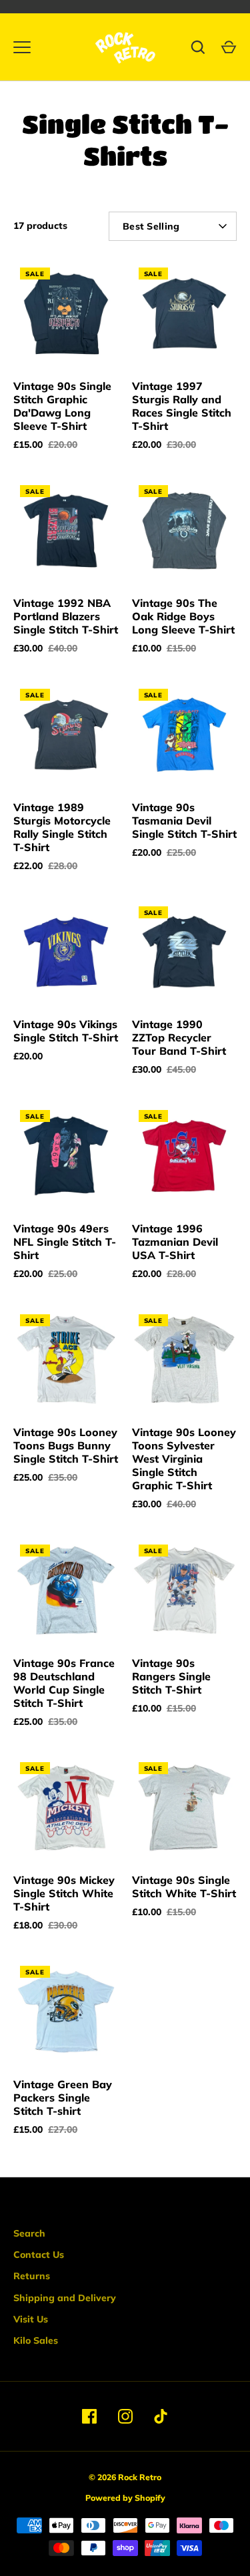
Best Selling (151, 226)
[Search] (198, 47)
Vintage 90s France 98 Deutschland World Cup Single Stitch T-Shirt (64, 1683)
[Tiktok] (161, 2416)
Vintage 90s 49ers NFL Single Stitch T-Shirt (65, 1242)
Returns (32, 2276)
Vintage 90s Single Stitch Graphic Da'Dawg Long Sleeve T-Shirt (62, 406)
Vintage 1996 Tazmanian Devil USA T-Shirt (175, 1242)
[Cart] (229, 47)
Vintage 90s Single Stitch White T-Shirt (184, 1887)
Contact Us (39, 2255)
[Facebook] (89, 2416)
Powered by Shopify (125, 2498)
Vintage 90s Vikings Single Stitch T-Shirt (66, 1031)
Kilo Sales (36, 2340)
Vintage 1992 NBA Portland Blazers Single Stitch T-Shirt (66, 616)
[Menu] (22, 47)
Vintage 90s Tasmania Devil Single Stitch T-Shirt (184, 821)
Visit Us (31, 2319)
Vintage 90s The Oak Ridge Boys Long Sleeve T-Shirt (183, 616)
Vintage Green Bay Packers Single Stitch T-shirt (63, 2098)
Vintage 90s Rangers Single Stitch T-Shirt (171, 1676)
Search (29, 2233)
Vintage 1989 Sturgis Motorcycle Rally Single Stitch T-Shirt (62, 827)
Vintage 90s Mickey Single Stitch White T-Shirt (64, 1893)
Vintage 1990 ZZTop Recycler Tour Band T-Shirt (179, 1037)
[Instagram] (125, 2416)
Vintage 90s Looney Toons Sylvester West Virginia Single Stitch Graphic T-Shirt (184, 1459)
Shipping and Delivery (65, 2298)
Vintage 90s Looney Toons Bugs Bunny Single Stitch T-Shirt (66, 1445)
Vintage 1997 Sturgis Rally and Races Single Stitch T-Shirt (182, 406)
